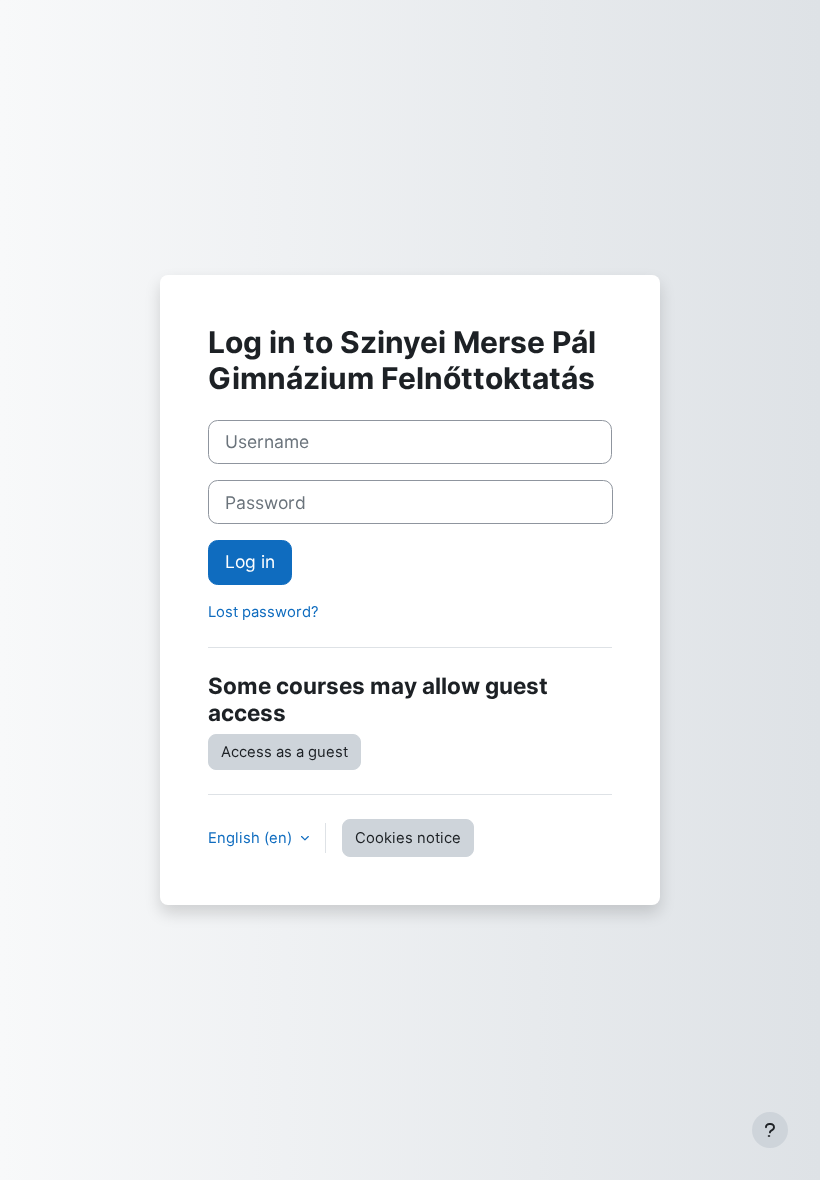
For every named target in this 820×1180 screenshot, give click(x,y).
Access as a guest (284, 752)
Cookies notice (408, 838)
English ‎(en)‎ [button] (252, 838)
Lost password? (263, 612)
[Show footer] (770, 1130)
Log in (250, 561)
